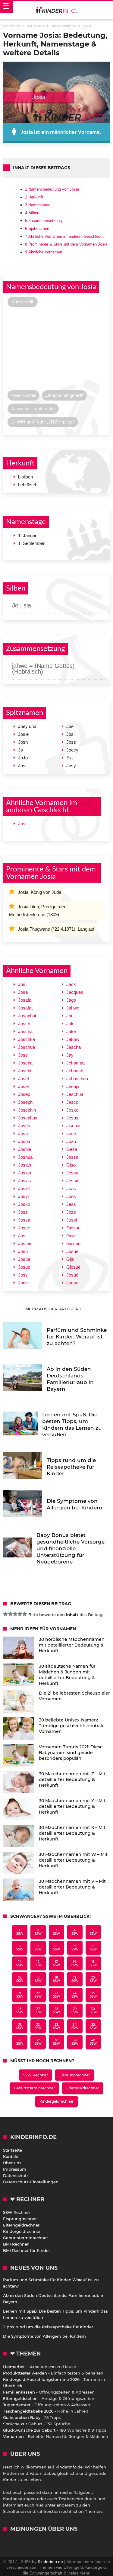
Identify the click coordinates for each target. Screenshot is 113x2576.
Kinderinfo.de (50, 2562)
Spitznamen (37, 229)
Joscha (25, 1031)
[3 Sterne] (15, 1614)
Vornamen (13, 2436)
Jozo (71, 1141)
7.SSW (38, 1948)
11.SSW (20, 1963)
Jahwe (73, 1008)
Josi (22, 824)
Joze (71, 1212)
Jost (22, 1236)
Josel (23, 1086)
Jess (71, 1204)
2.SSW (38, 1932)
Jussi (72, 1220)
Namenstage (38, 205)
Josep (24, 1094)
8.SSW (56, 1948)
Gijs (70, 1259)
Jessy (72, 1173)
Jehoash (75, 1071)
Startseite (13, 2150)
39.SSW (75, 2042)
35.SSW (93, 2026)
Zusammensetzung (43, 221)
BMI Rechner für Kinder (27, 2250)
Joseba (25, 1063)
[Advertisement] (56, 350)
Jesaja (73, 1086)
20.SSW (93, 1979)
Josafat (25, 1008)
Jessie (73, 1181)
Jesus (72, 1118)
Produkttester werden (25, 2373)
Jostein (25, 1243)
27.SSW (38, 2011)
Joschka (27, 1039)
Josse (24, 1228)
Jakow (73, 1039)
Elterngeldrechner (83, 2088)
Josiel (24, 1188)
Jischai (73, 1126)
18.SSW (56, 1979)
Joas (71, 1188)
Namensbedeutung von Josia (52, 189)
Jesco (72, 1102)
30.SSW (93, 2011)
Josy (23, 1275)
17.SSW (38, 1979)
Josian (25, 1173)
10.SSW (93, 1948)
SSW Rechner (36, 2075)
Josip (23, 1196)
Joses (24, 1126)
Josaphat (27, 1016)
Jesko (72, 1110)
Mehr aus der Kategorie (54, 1309)
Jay (70, 1055)
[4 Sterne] (20, 1614)
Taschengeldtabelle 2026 (28, 2411)
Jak (70, 1024)
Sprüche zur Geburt (23, 2424)
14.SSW (75, 1963)
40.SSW (93, 2042)
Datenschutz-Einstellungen (31, 2182)
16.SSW (20, 1979)
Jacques (75, 992)
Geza (72, 1149)
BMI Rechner (16, 2244)
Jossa (24, 1220)
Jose (23, 1055)
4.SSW (75, 1932)
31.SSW (20, 2026)
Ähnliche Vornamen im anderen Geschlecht (64, 236)
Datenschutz (16, 2175)
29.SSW (75, 2011)
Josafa (25, 1000)
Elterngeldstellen (20, 2398)
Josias (25, 1181)
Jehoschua (77, 1079)
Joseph (25, 1102)
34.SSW (75, 2026)
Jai (69, 1016)
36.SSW (20, 2042)
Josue (24, 1267)
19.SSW (75, 1979)
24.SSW (75, 1995)
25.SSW (93, 1995)
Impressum (15, 2169)
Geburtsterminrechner (34, 2088)
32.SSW (38, 2026)
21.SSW (20, 1995)
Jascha (74, 1047)
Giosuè (73, 1267)
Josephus (28, 1118)
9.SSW (75, 1948)
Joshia (25, 1149)
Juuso (72, 1283)
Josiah (25, 1165)
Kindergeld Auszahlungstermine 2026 (41, 2379)
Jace (23, 1283)
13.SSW (56, 1963)
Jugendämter (17, 2405)
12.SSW (38, 1963)
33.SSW (56, 2026)
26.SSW (20, 2011)
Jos (22, 984)
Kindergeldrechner (56, 2101)
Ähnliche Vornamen (44, 252)
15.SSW (93, 1963)
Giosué (73, 1243)
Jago (71, 1000)
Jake (71, 1031)
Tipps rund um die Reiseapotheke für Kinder (48, 2327)
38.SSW (56, 2042)
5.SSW (93, 1932)
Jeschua (75, 1094)
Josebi (25, 1071)
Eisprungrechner (75, 2075)
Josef (24, 1079)
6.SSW (20, 1948)
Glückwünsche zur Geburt (29, 2430)
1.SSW (20, 1932)
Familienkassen (19, 2392)
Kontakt (11, 2156)
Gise (71, 1236)
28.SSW (56, 2011)
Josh (23, 1133)
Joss (23, 1212)
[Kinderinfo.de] (57, 10)
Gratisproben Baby (22, 2417)
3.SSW (56, 1932)
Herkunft (34, 197)
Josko (24, 1204)
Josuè (72, 1251)
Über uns (12, 2163)
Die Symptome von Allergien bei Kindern (44, 2336)
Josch (24, 1024)
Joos (71, 1196)
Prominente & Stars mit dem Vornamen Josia (66, 244)
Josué (72, 1275)
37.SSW (38, 2042)
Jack (71, 984)
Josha (24, 1141)
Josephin (27, 1110)
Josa (23, 992)
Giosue (73, 1228)
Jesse (72, 1157)
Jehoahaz (76, 1063)
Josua (24, 1259)
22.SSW (38, 1995)
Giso (71, 1165)
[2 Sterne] (10, 1614)
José (71, 1133)
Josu (23, 1251)
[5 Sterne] (25, 1614)
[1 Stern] (5, 1614)
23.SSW (56, 1995)
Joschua (27, 1047)
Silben (32, 213)
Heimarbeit (14, 2367)
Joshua (25, 1157)
